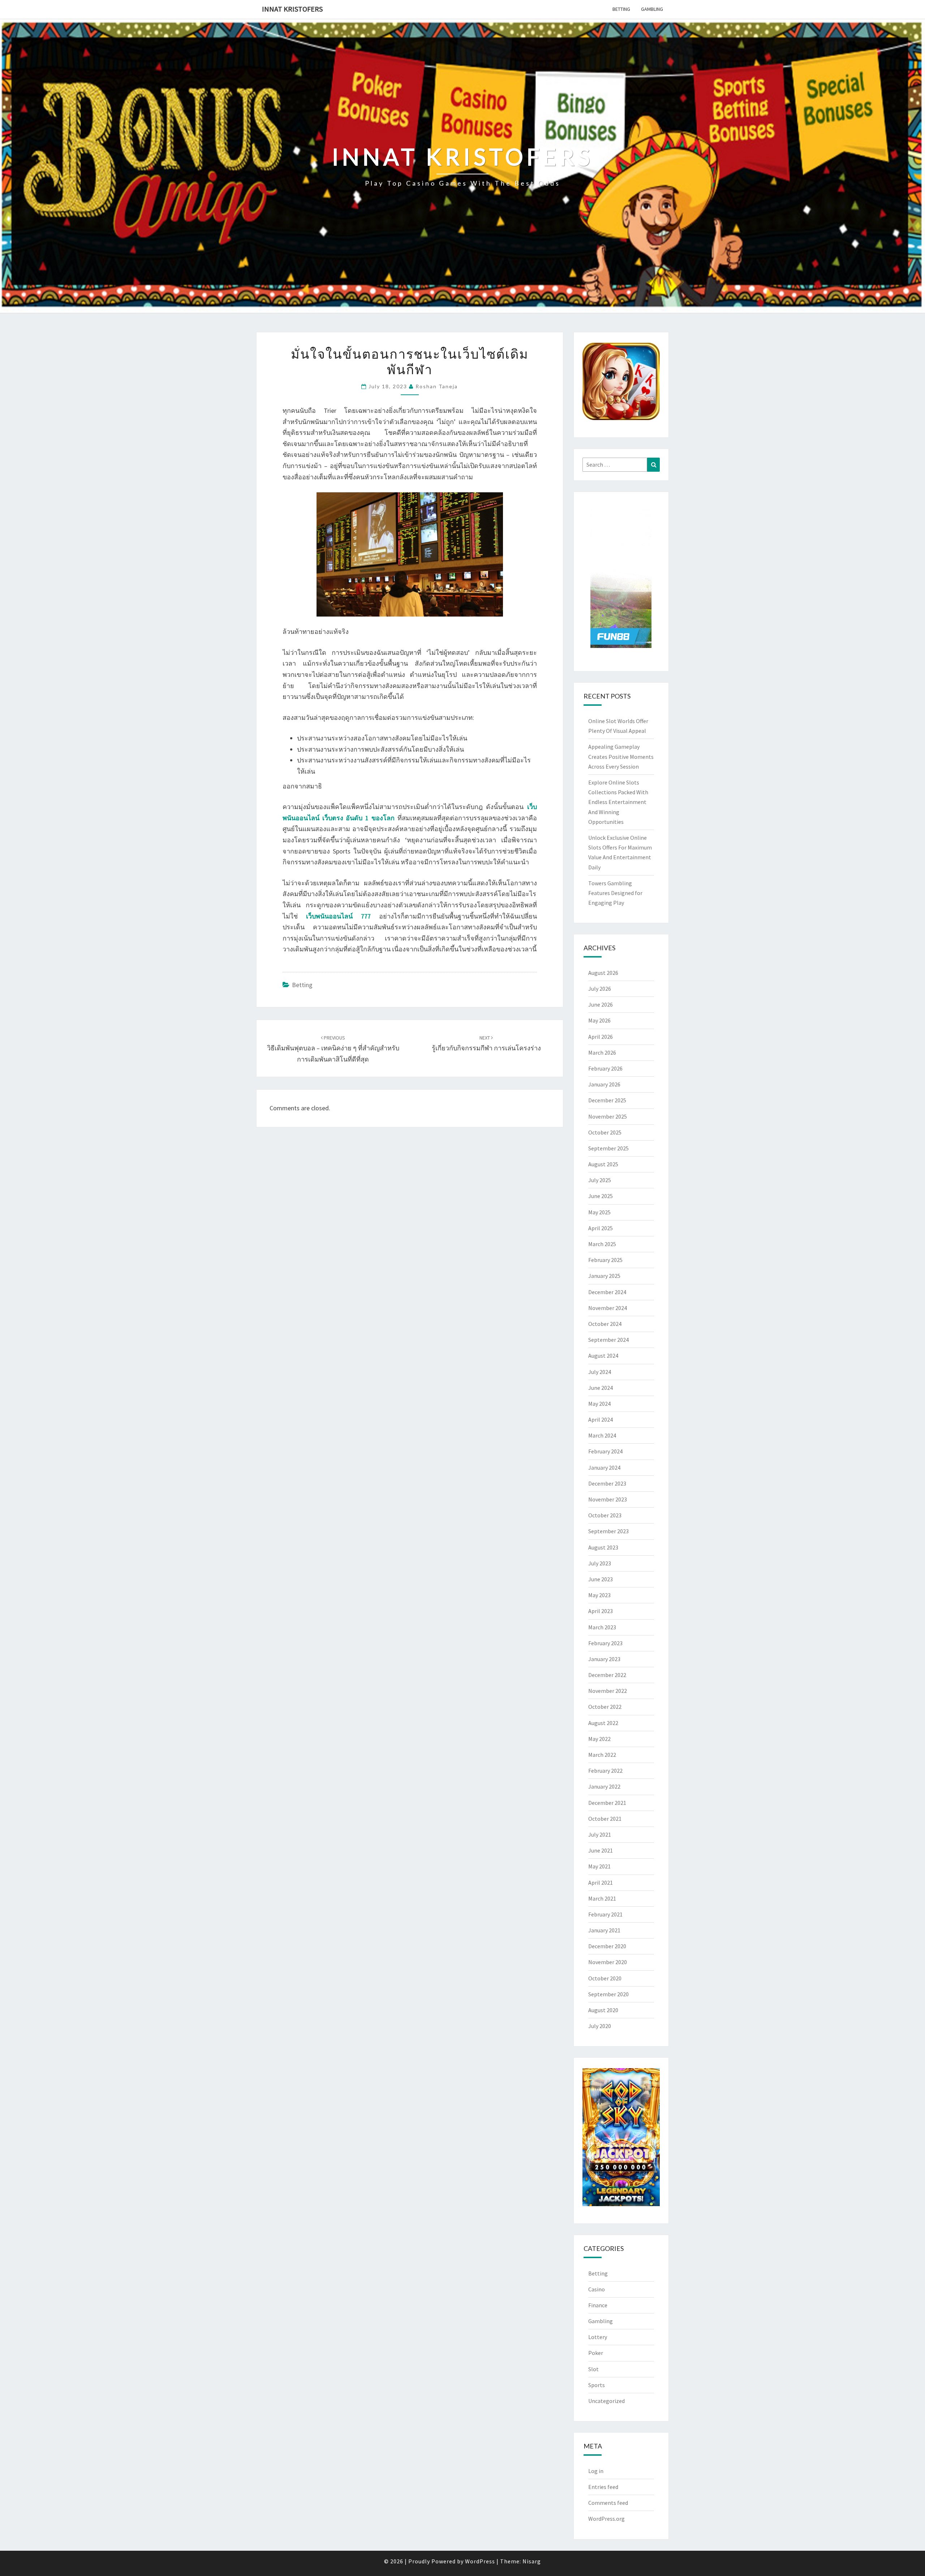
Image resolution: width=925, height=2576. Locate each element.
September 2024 (608, 1340)
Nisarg (532, 2561)
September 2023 (608, 1531)
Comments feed (608, 2503)
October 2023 (605, 1515)
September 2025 (608, 1148)
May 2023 (599, 1595)
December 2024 (607, 1292)
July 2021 (600, 1834)
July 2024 (600, 1372)
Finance (598, 2305)
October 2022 (605, 1707)
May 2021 (599, 1866)
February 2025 (605, 1260)
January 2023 (604, 1659)
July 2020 (600, 2026)
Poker (596, 2353)
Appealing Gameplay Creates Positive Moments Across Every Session (621, 756)
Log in (596, 2471)
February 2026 (605, 1068)
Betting (621, 9)
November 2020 (608, 1962)
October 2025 (605, 1132)
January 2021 (604, 1930)
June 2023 (601, 1579)
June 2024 (601, 1388)
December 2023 (607, 1483)
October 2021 (605, 1819)
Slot (593, 2369)
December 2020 (607, 1946)
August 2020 (603, 2010)
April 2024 (601, 1419)
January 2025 (604, 1276)
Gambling (652, 9)
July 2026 (600, 989)
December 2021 (607, 1803)
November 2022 (608, 1691)
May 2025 (599, 1212)
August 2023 (603, 1547)
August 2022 (603, 1723)
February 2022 (605, 1771)
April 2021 (601, 1883)
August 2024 (603, 1356)
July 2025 (600, 1180)
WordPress (480, 2561)
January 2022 (604, 1786)
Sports (597, 2385)
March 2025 (602, 1244)
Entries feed (603, 2487)
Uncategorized (606, 2401)
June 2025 (601, 1196)
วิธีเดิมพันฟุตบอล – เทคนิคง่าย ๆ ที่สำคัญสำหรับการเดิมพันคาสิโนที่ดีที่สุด (333, 1049)
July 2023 (600, 1563)
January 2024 (604, 1468)
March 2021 (602, 1898)
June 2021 (601, 1850)
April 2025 (601, 1228)
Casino (597, 2289)
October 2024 (605, 1324)
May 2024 (599, 1404)
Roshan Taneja (437, 386)
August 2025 (603, 1164)
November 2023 (608, 1499)
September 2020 (608, 1994)
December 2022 (607, 1675)
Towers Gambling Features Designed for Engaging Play (615, 893)
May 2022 (599, 1739)
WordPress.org (606, 2519)
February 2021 (605, 1914)
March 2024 (602, 1435)
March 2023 (602, 1627)
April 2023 (601, 1611)
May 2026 (599, 1020)
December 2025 (607, 1100)
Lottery (598, 2337)
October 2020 (605, 1978)
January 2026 (604, 1084)
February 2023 (605, 1643)
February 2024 (605, 1451)
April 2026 (601, 1037)
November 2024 (608, 1308)
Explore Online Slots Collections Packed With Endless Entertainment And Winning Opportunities (618, 802)
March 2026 (602, 1053)
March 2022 (602, 1755)
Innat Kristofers (292, 9)
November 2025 (608, 1116)
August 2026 (603, 973)
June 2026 (601, 1004)
